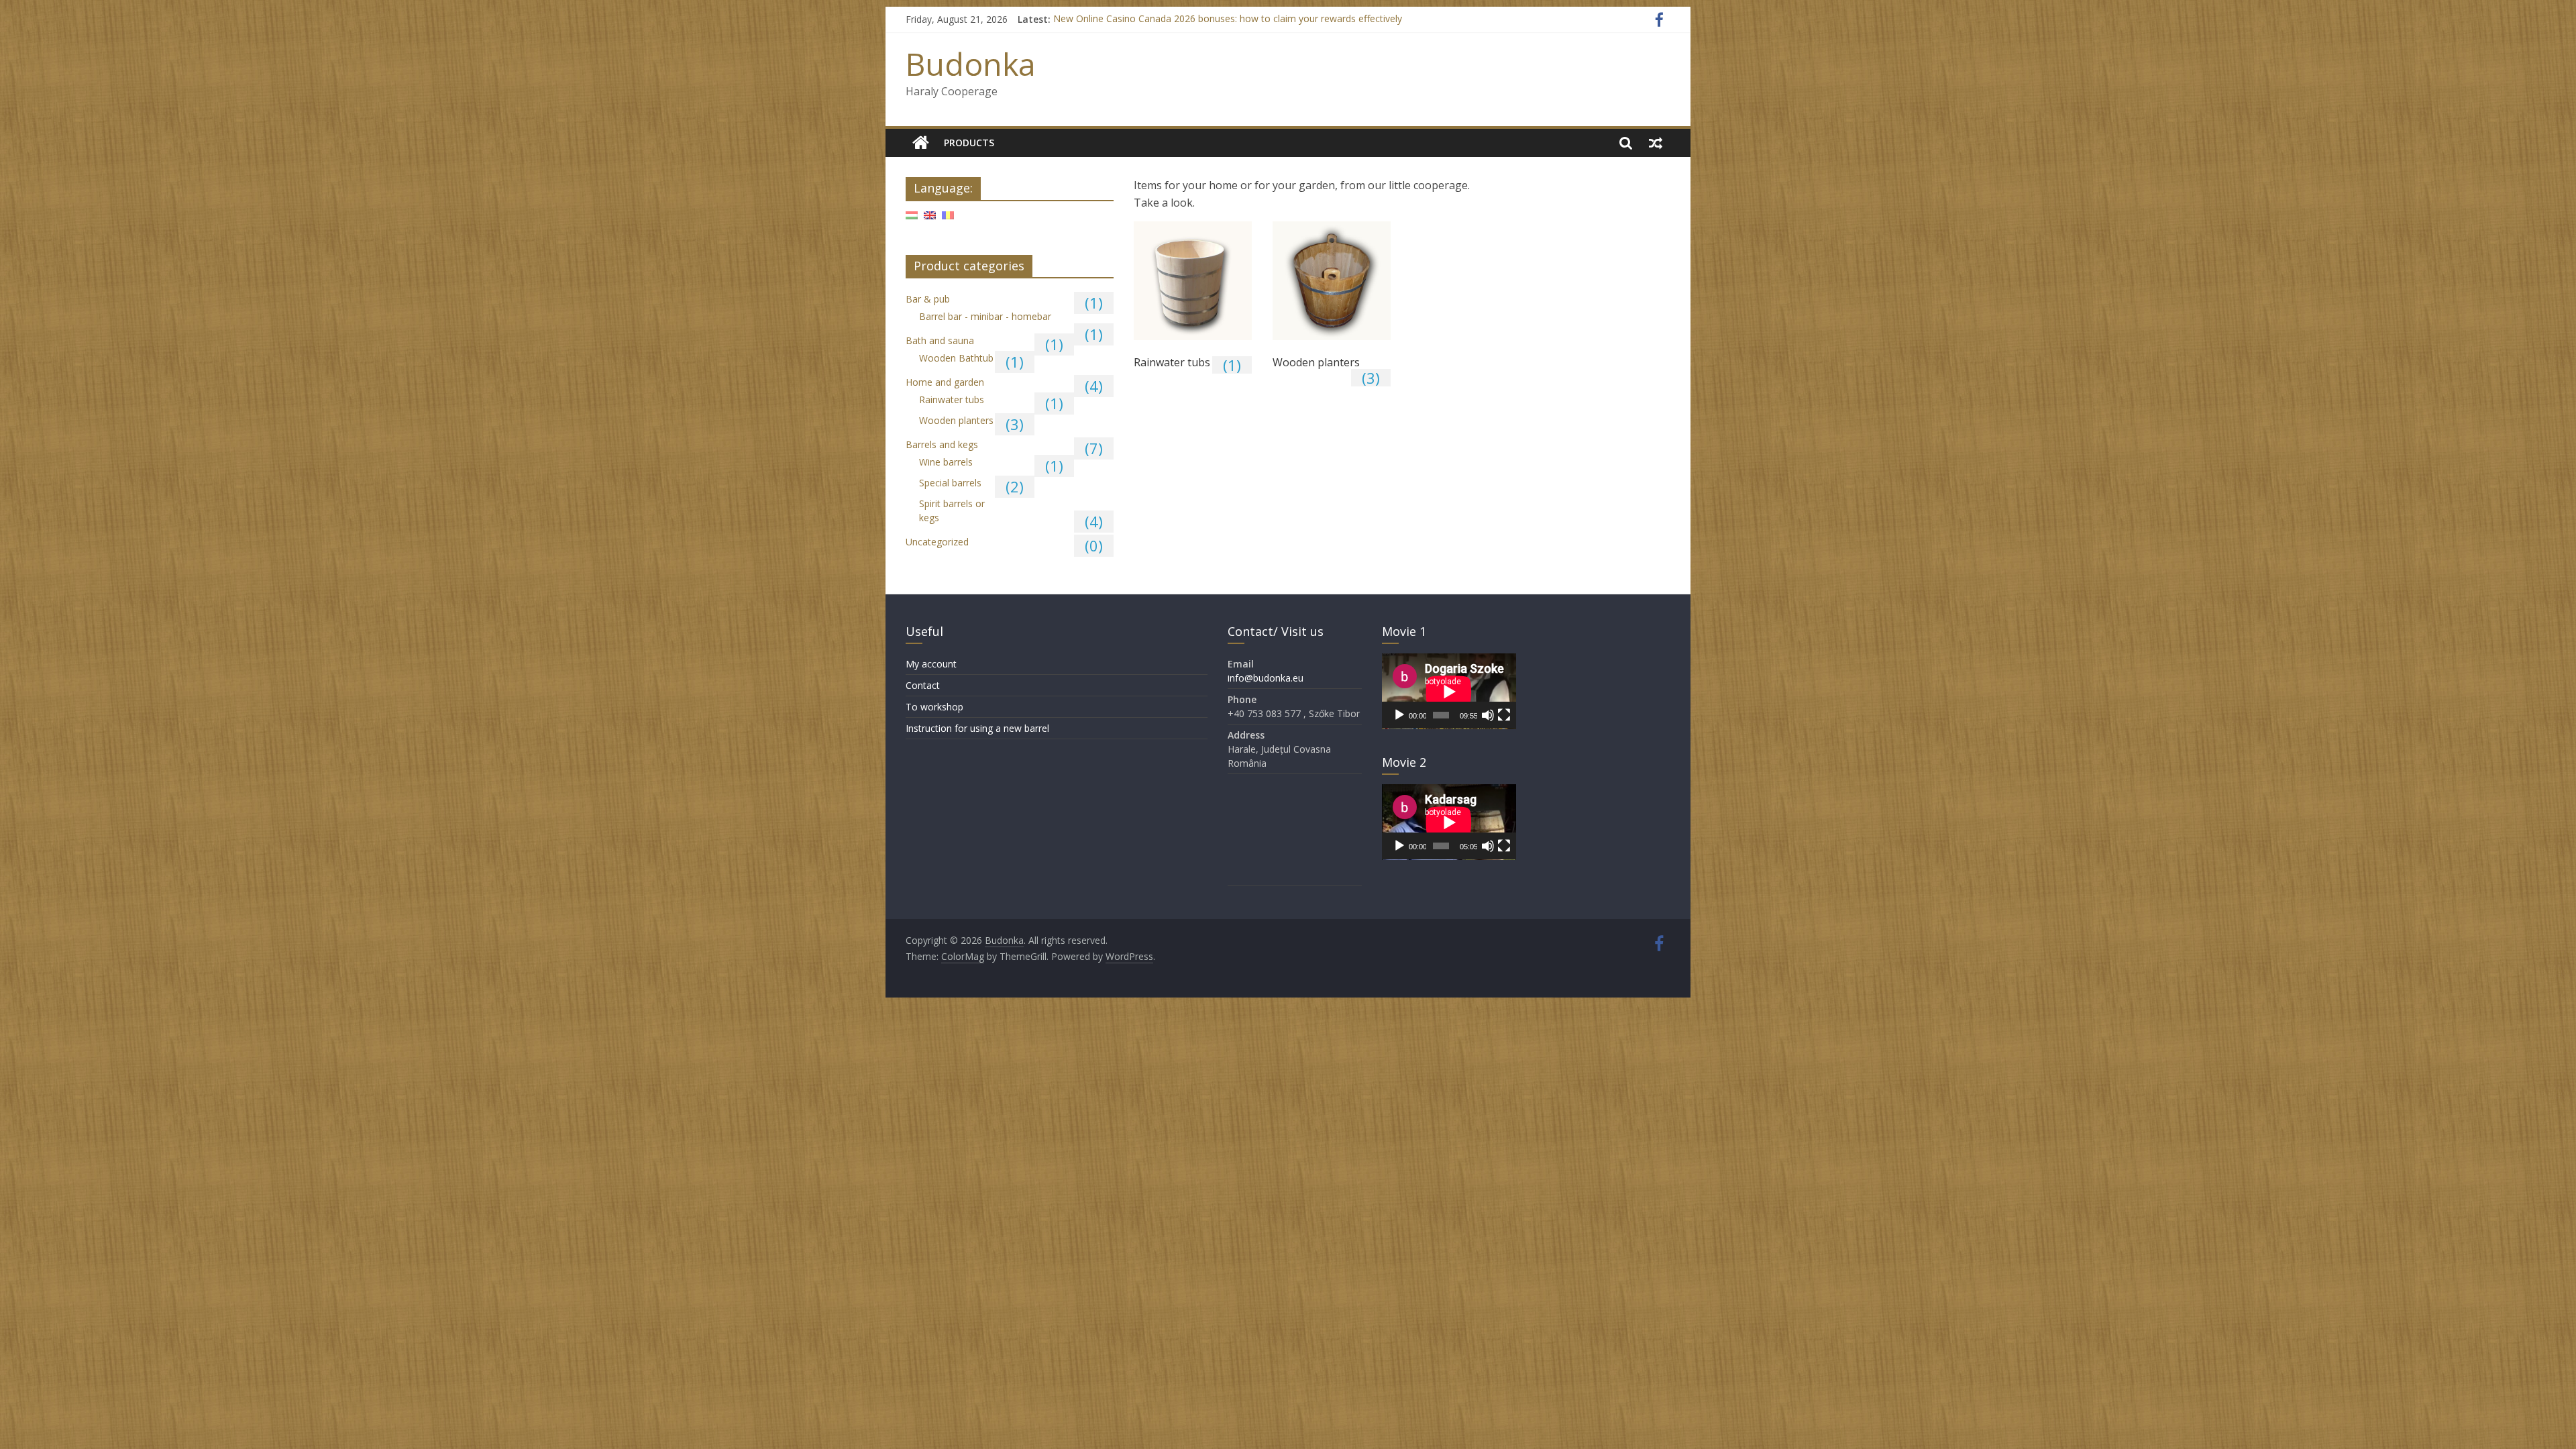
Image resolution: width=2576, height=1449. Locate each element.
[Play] (1399, 715)
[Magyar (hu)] (912, 220)
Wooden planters (956, 420)
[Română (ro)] (948, 220)
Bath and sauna (940, 340)
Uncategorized (937, 542)
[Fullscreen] (1504, 715)
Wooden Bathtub (956, 358)
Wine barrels (946, 462)
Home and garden (945, 382)
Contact (923, 685)
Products (969, 143)
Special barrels (950, 483)
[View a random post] (1656, 143)
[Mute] (1488, 715)
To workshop (934, 707)
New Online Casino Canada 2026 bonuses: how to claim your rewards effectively (1228, 19)
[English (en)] (930, 220)
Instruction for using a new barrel (977, 728)
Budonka (971, 64)
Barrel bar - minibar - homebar (985, 316)
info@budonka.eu (1266, 678)
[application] (1449, 691)
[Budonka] (921, 143)
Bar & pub (928, 299)
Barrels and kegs (942, 444)
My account (931, 664)
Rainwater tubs (952, 399)
